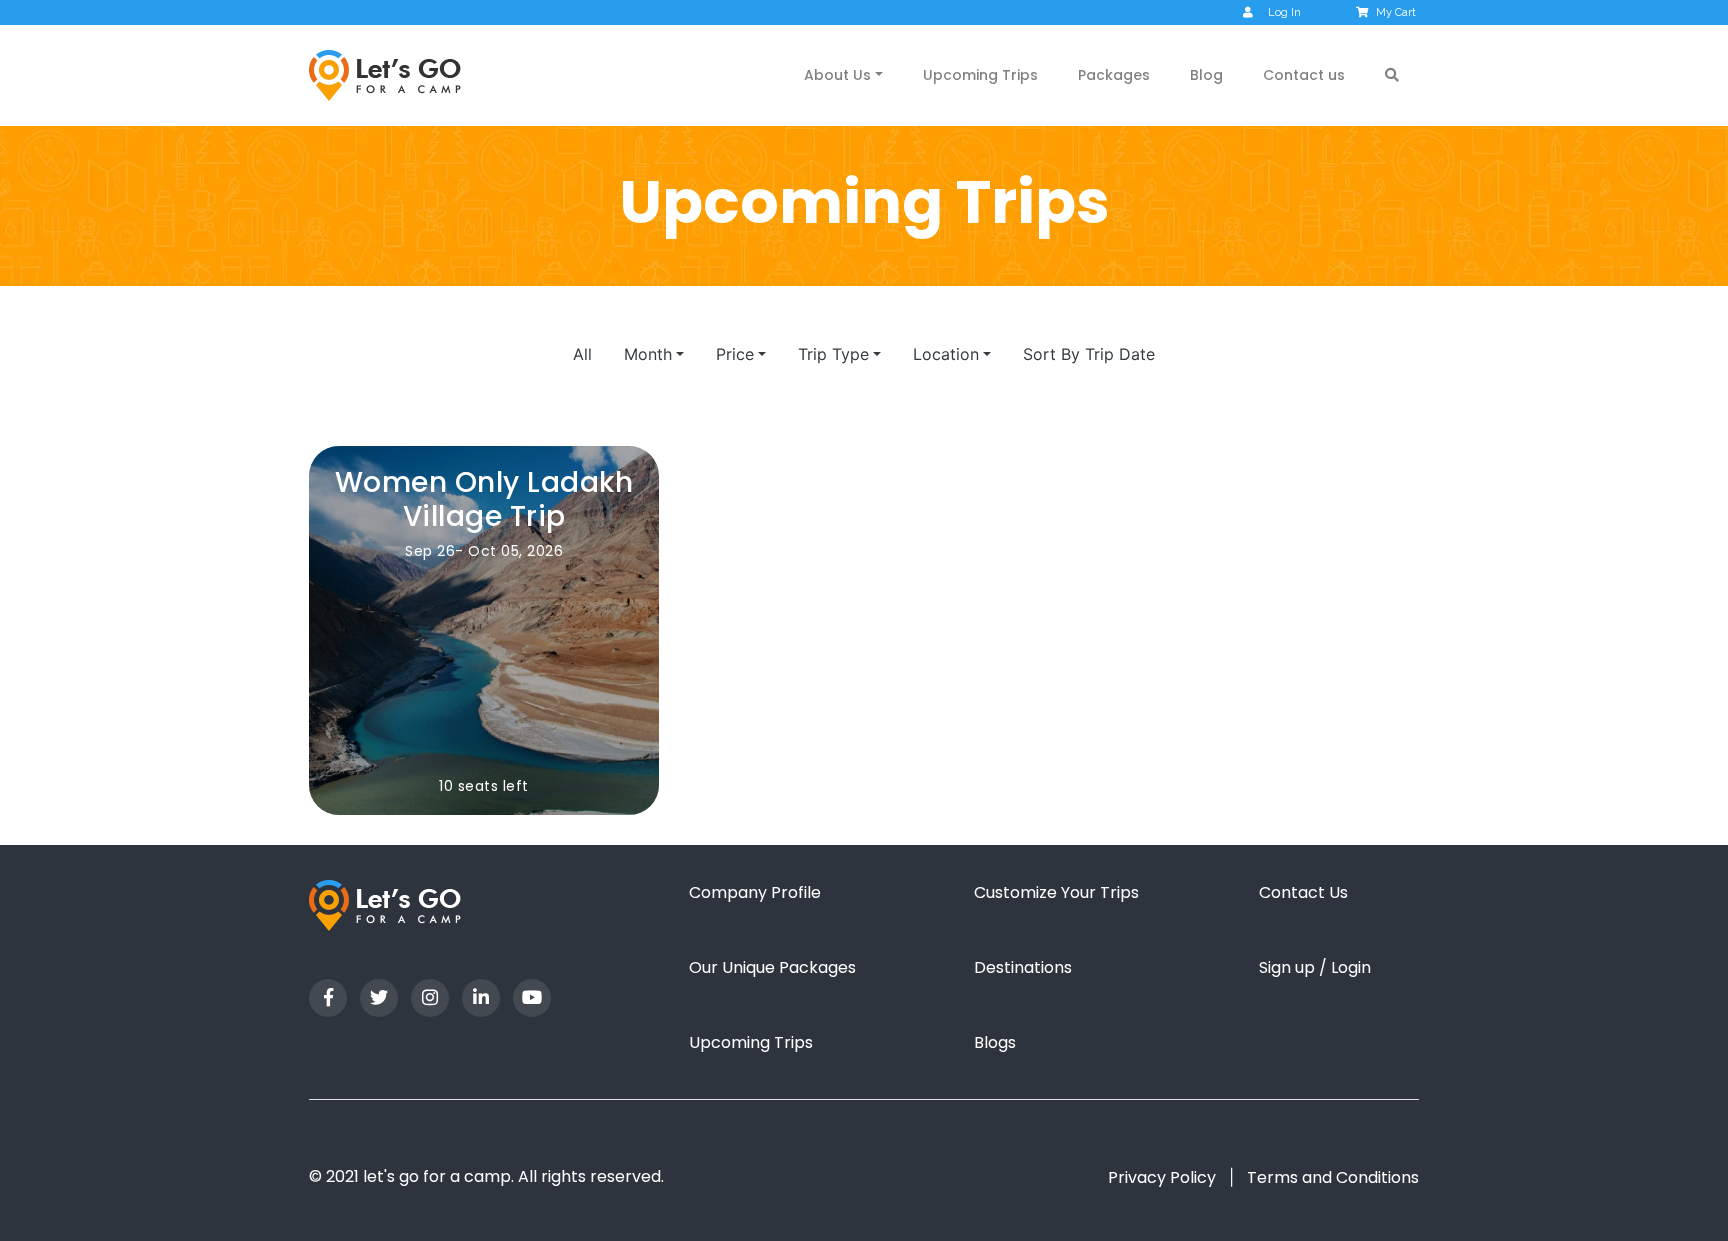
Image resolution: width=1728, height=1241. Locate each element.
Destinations (1023, 967)
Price (735, 354)
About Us (837, 75)
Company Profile (755, 892)
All (582, 354)
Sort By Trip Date (1089, 354)
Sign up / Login (1315, 967)
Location (946, 354)
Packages (1114, 75)
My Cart (1396, 12)
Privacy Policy (1162, 1177)
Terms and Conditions (1333, 1177)
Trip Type (833, 354)
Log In (1284, 12)
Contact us (1304, 75)
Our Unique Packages (772, 967)
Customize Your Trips (1056, 892)
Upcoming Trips (980, 75)
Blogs (995, 1042)
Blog (1206, 75)
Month (648, 354)
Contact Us (1303, 892)
